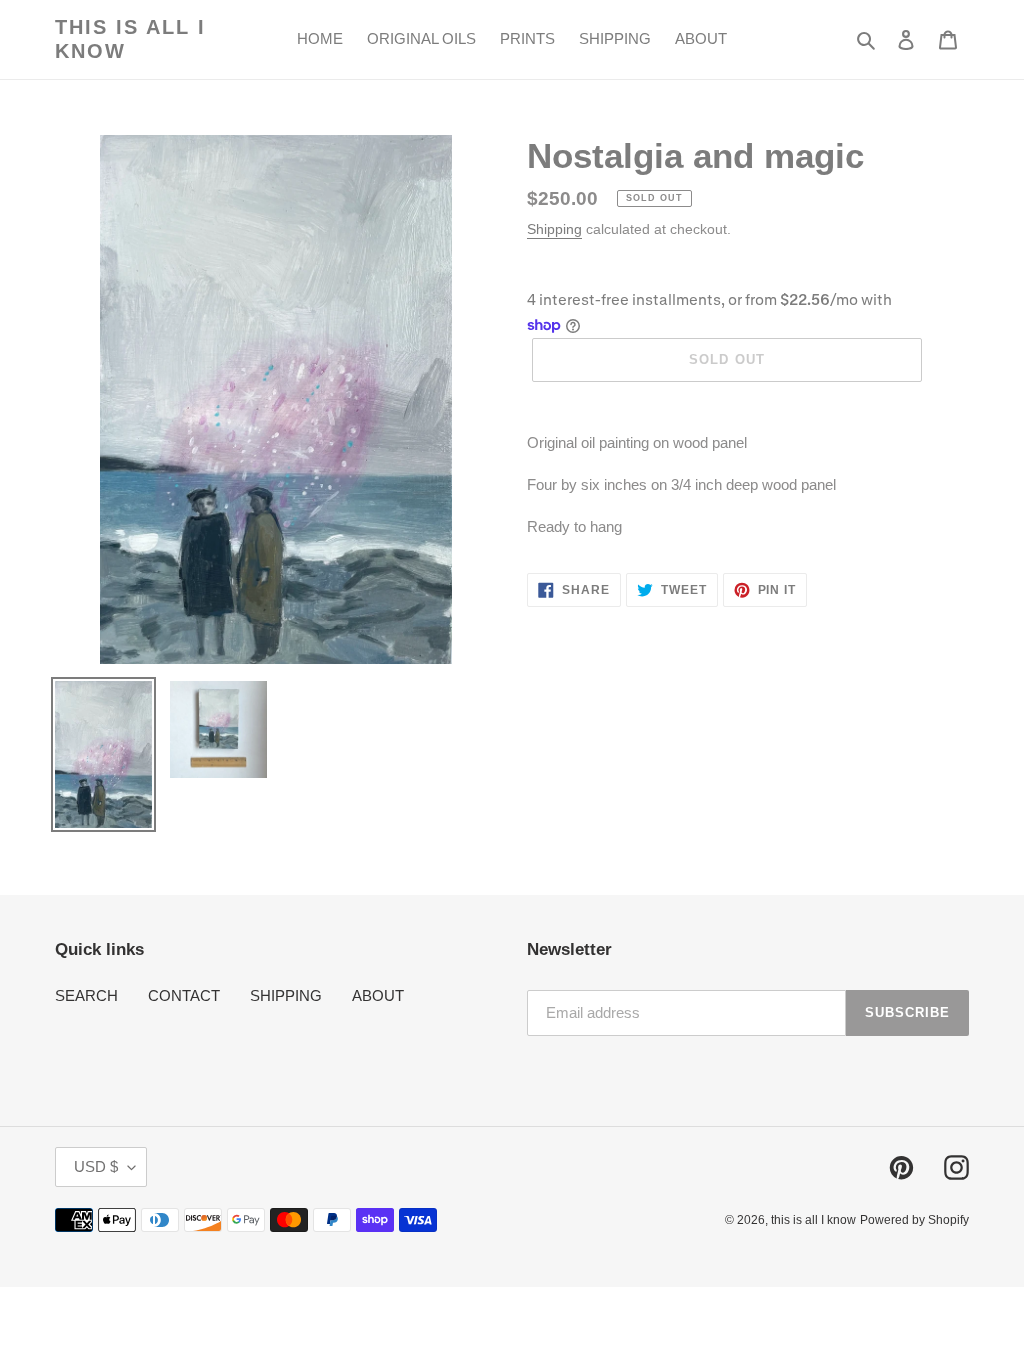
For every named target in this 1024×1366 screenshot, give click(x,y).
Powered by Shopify (914, 1220)
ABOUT (378, 995)
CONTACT (184, 995)
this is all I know (130, 39)
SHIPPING (286, 995)
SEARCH (86, 995)
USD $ (96, 1166)
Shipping (554, 229)
